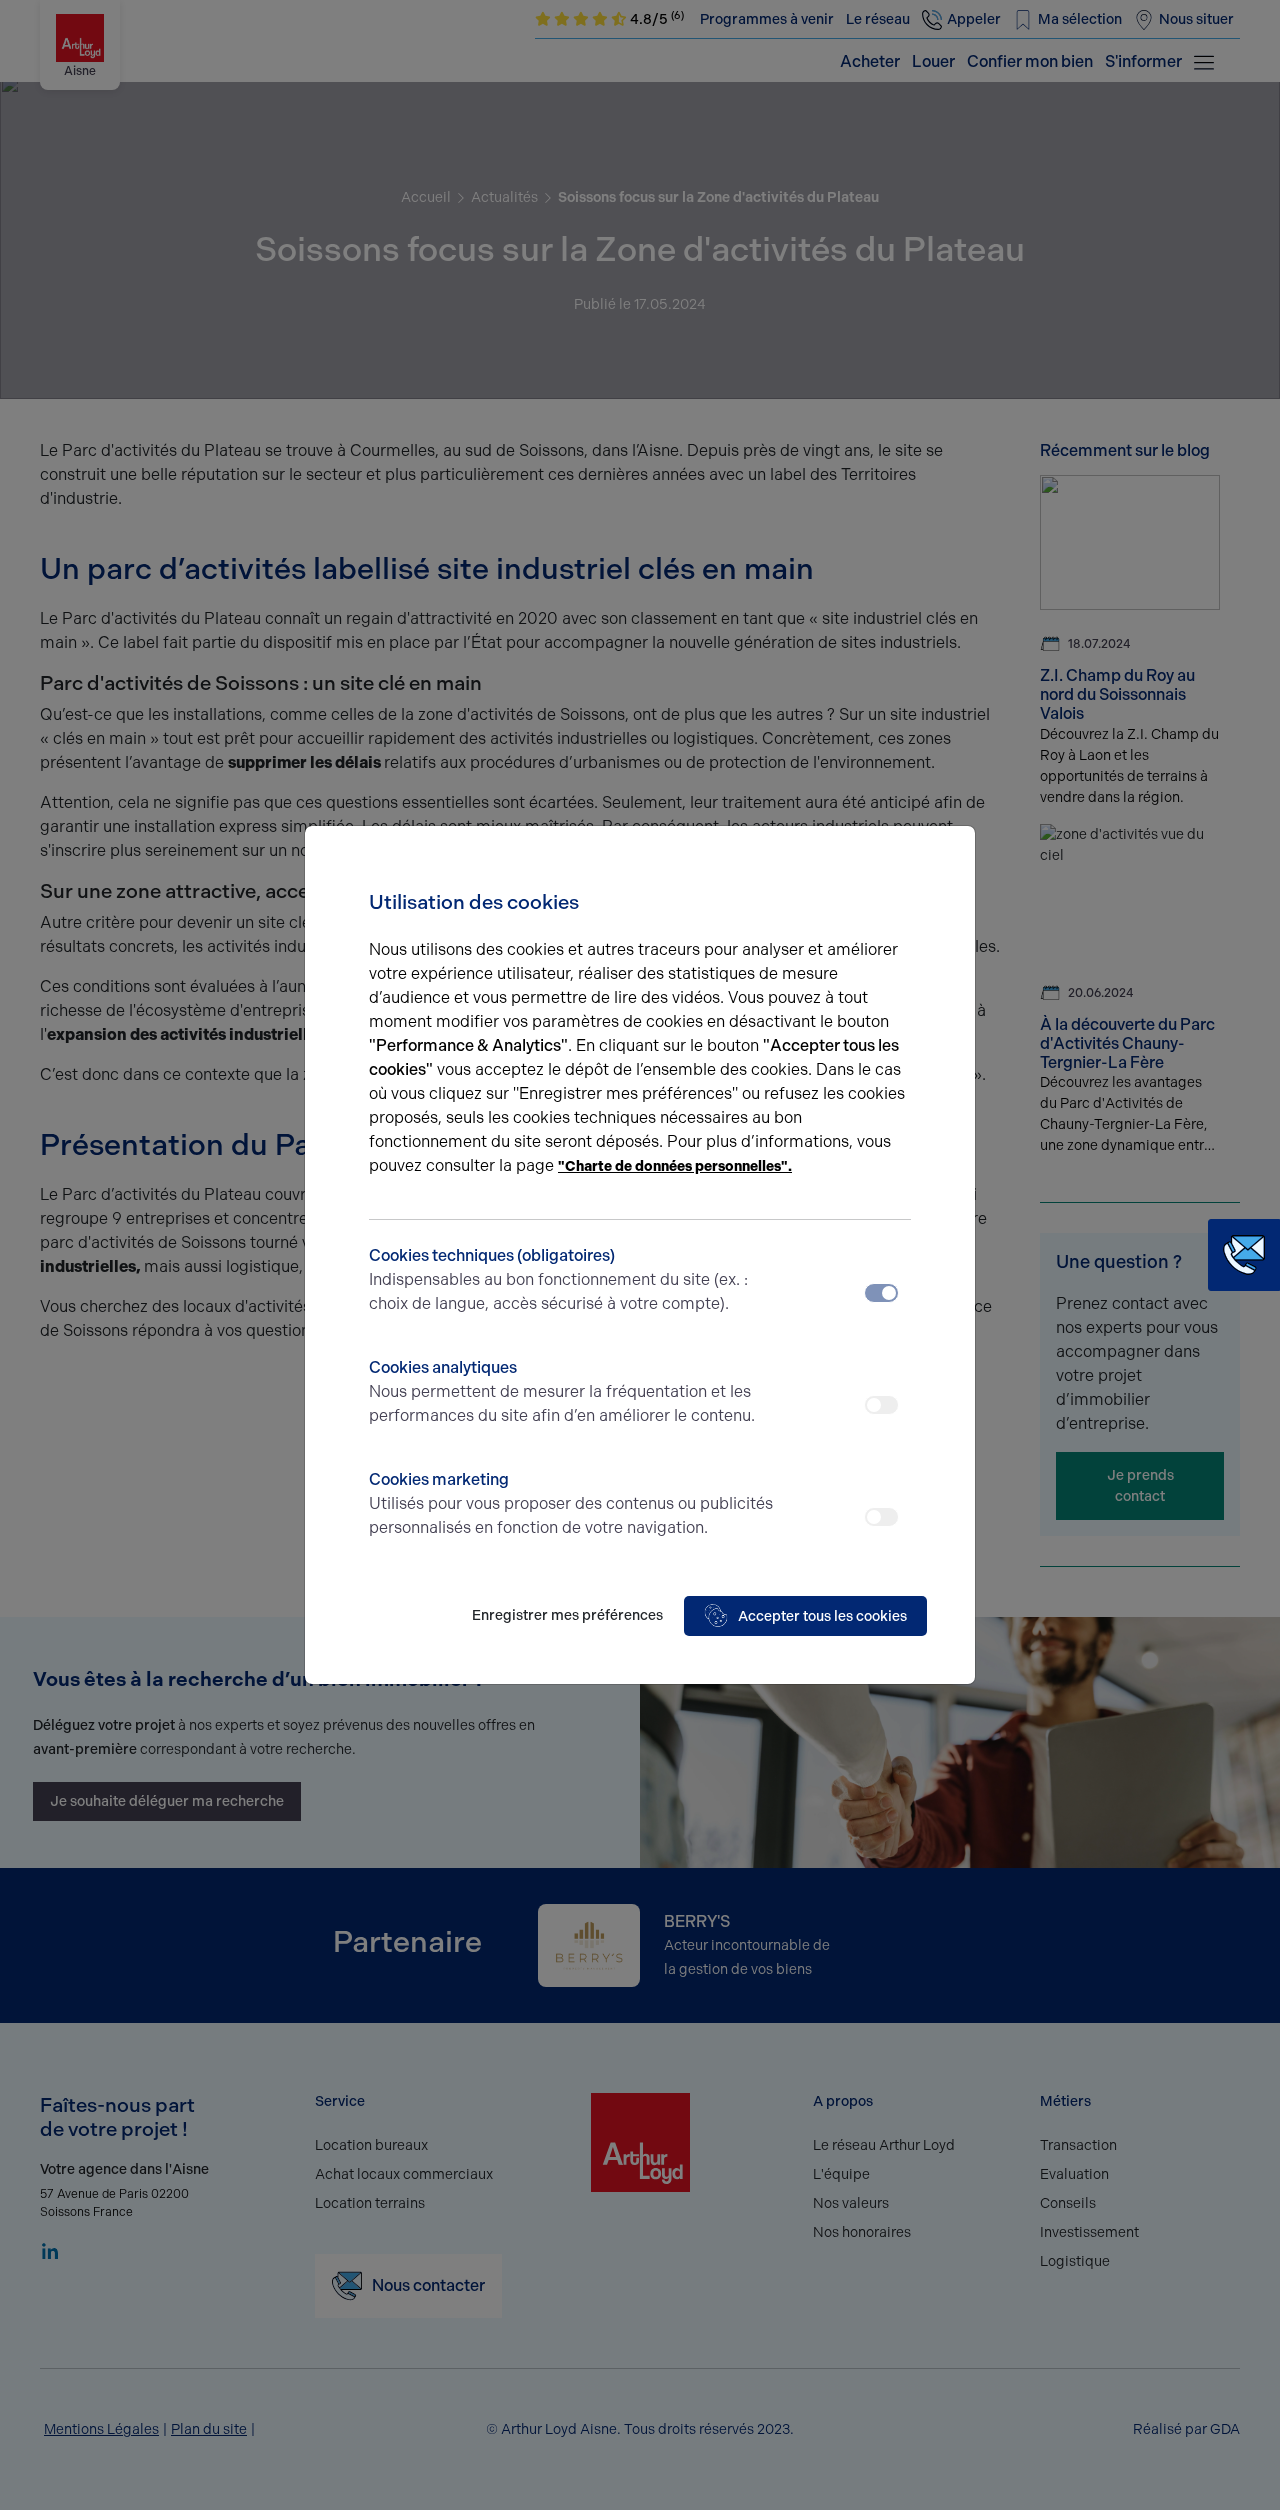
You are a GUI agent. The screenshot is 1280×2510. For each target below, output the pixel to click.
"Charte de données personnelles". (675, 1166)
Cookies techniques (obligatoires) (558, 1279)
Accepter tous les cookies (822, 1616)
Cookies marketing (571, 1503)
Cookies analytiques (562, 1391)
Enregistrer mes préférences (567, 1615)
